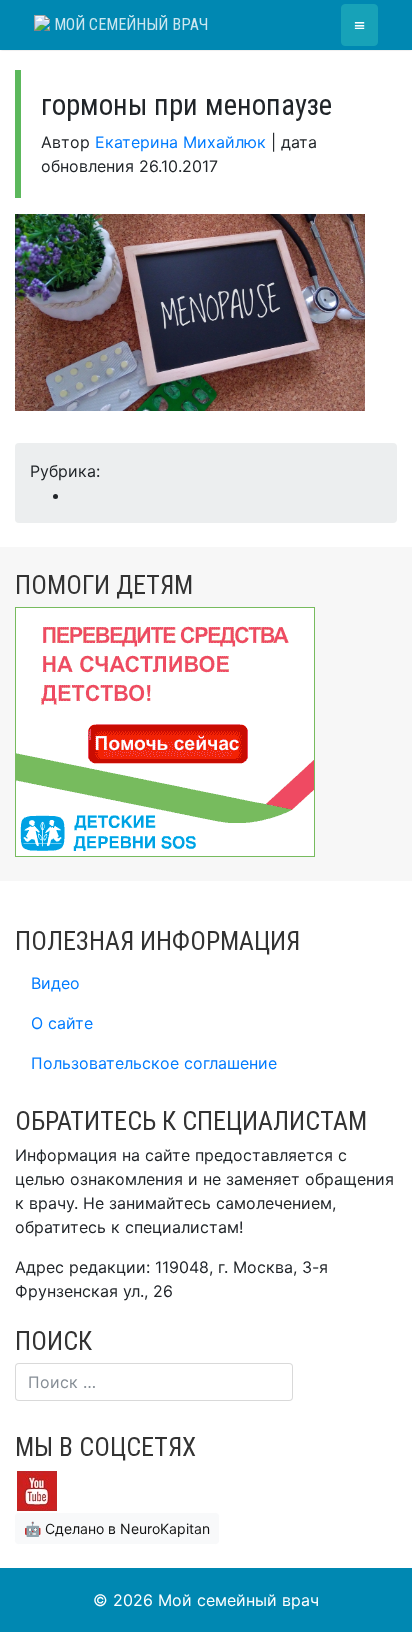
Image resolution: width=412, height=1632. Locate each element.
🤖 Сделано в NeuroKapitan (117, 1528)
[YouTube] (37, 1490)
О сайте (62, 1023)
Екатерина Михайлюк (180, 142)
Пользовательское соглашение (154, 1063)
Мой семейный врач (129, 24)
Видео (55, 983)
